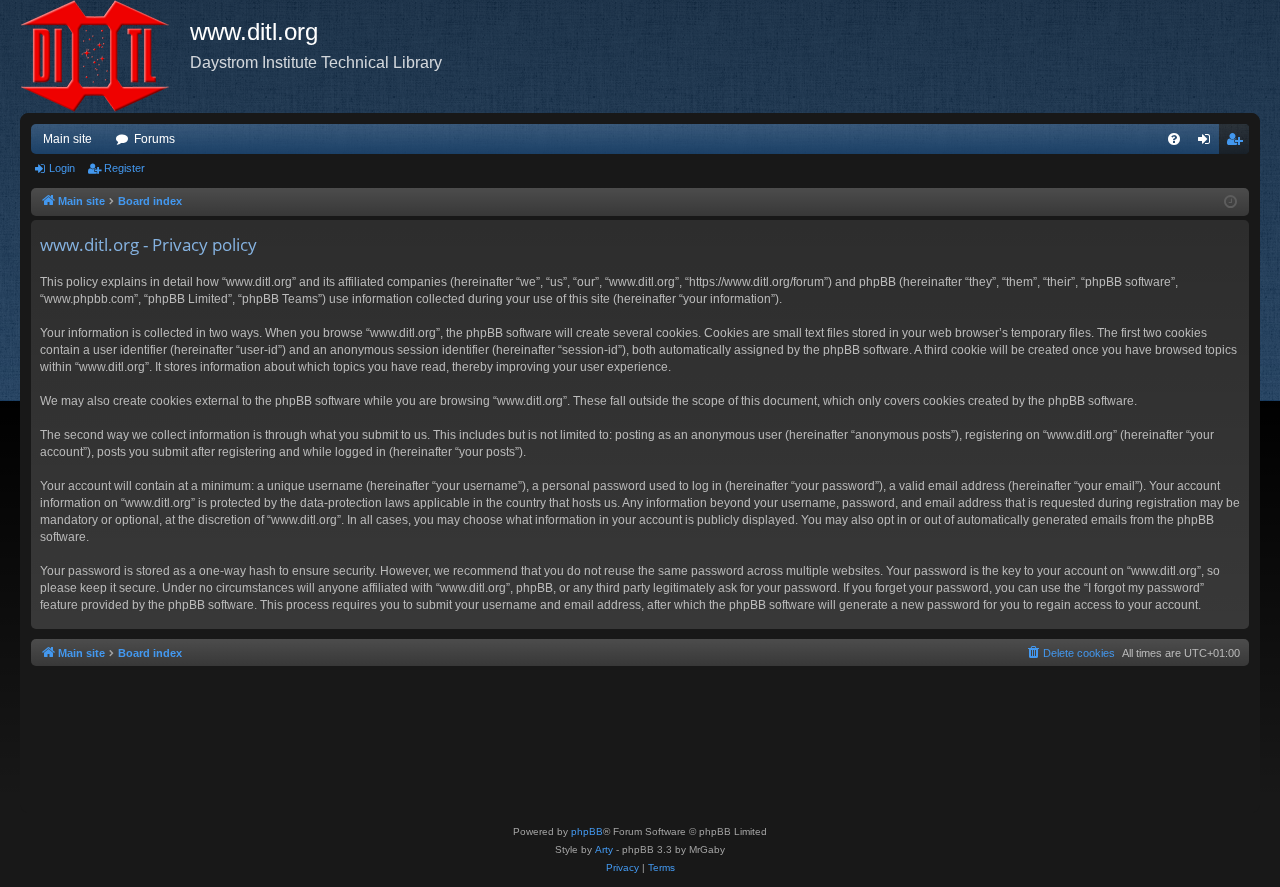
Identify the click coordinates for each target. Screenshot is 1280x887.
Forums (154, 139)
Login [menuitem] (1208, 143)
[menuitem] (1174, 139)
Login (62, 168)
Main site (67, 139)
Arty (604, 849)
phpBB (587, 831)
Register (124, 168)
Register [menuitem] (1238, 143)
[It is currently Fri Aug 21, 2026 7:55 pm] (1230, 202)
